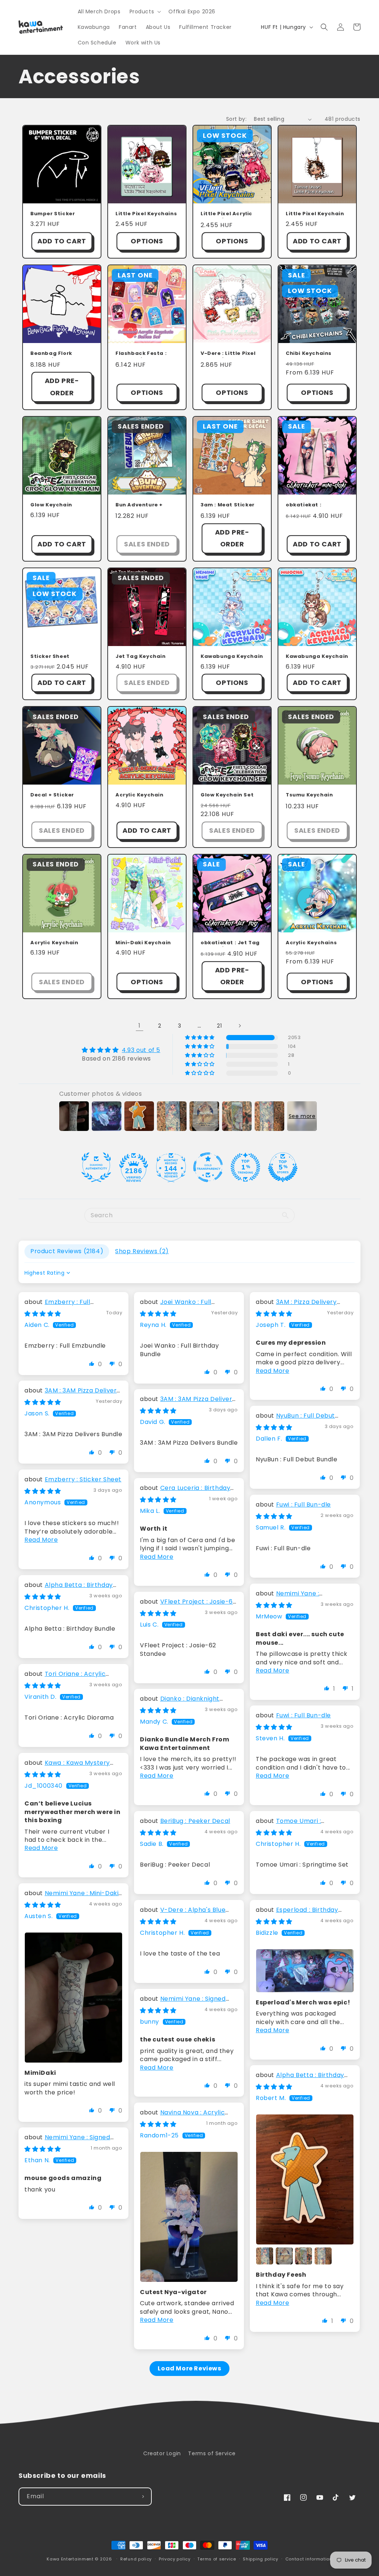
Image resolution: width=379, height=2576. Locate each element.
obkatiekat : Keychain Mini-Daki (313, 506)
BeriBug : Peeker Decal (195, 1821)
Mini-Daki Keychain (143, 943)
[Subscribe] (143, 2497)
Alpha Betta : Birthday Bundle (69, 1589)
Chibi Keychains (309, 354)
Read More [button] (272, 1371)
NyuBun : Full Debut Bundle (295, 1420)
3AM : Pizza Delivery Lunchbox (296, 1306)
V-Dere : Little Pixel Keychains (228, 354)
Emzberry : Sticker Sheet (83, 1479)
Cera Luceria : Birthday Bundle (185, 1492)
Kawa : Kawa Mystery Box (67, 1767)
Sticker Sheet (50, 657)
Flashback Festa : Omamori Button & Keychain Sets (142, 354)
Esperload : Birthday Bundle (297, 1914)
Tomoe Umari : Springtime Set (288, 1825)
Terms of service (217, 2559)
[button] (145, 11)
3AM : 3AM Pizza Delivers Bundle (72, 1394)
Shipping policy (261, 2559)
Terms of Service (212, 2453)
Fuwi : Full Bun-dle (303, 1505)
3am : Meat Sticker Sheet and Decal (228, 506)
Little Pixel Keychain (315, 214)
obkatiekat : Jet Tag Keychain (230, 943)
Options (147, 241)
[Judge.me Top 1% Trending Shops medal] (245, 1167)
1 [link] (140, 1026)
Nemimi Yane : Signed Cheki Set (183, 2003)
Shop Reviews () (142, 1251)
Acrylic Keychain (140, 795)
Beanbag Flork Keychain (51, 354)
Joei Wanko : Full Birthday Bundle (176, 1306)
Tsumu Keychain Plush (309, 796)
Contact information (309, 2559)
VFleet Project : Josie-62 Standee (188, 1606)
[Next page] (239, 1026)
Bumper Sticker (53, 214)
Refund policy (136, 2559)
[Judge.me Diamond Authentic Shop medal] (96, 1167)
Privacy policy (175, 2559)
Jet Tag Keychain (141, 657)
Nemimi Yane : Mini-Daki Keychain (71, 1897)
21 (219, 1026)
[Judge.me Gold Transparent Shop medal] (208, 1167)
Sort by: (236, 119)
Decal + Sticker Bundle (52, 796)
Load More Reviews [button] (189, 2368)
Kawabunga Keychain (232, 657)
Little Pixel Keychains (146, 214)
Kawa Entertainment (71, 2559)
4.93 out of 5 (141, 1050)
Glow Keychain (51, 505)
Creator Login (162, 2453)
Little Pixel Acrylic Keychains (227, 214)
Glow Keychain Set (227, 795)
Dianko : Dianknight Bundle (180, 1703)
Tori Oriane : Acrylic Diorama (65, 1678)
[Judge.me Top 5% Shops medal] (283, 1167)
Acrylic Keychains (311, 943)
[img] (121, 1050)
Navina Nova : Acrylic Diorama (182, 2116)
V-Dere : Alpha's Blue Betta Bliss (183, 1914)
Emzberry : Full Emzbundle (57, 1306)
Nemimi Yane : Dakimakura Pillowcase (292, 1597)
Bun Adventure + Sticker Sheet (139, 506)
